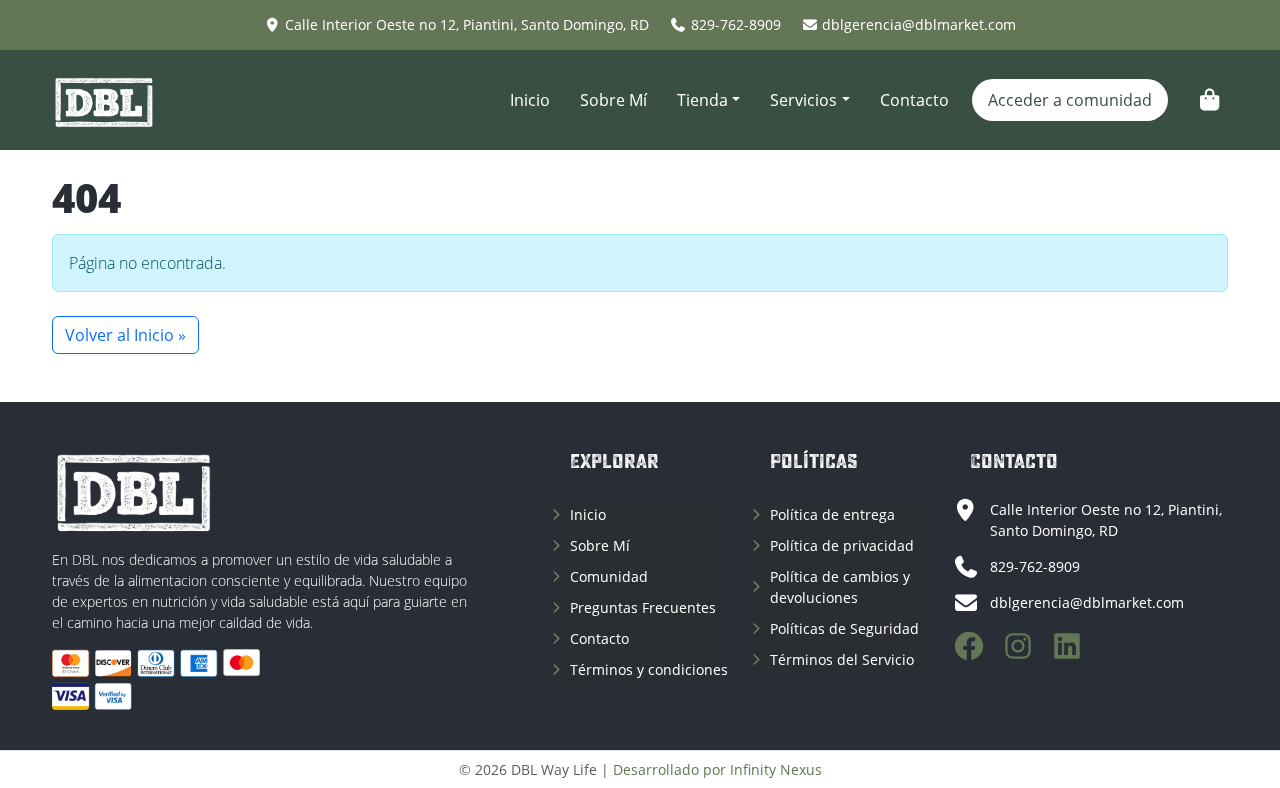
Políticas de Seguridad (844, 628)
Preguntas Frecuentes (643, 607)
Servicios (803, 100)
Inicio (530, 100)
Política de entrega (832, 514)
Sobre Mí (613, 100)
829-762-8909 (736, 24)
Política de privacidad (842, 545)
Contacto (914, 100)
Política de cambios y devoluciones (840, 587)
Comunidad (609, 576)
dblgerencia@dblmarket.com (919, 24)
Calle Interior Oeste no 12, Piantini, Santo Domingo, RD (467, 24)
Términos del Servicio (842, 659)
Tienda (702, 100)
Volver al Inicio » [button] (125, 335)
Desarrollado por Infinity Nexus (717, 769)
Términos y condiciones (649, 669)
